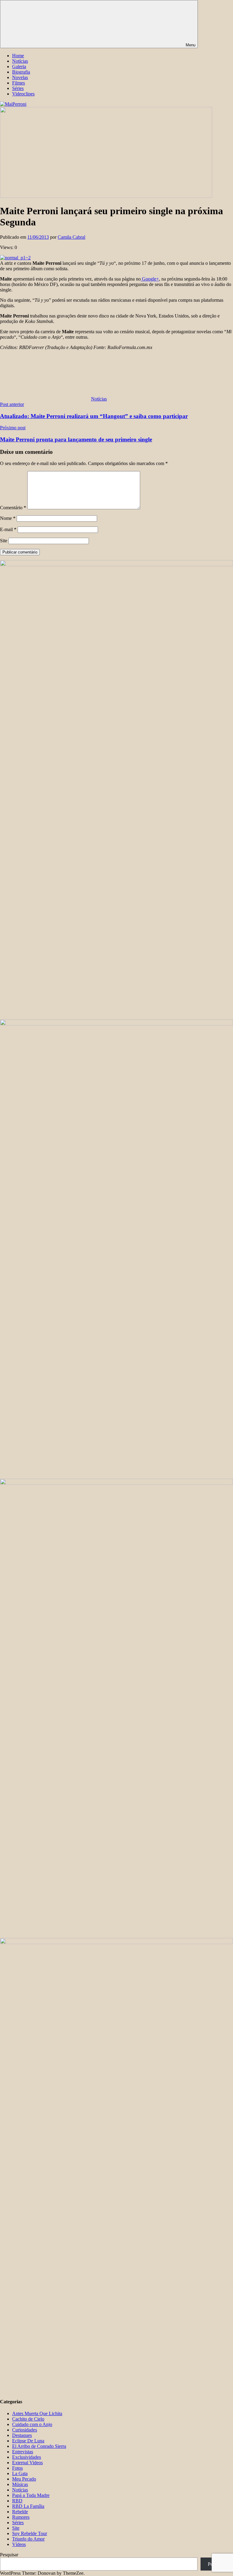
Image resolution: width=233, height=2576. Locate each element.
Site (4, 541)
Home (18, 56)
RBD (17, 2501)
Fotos (17, 2468)
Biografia (21, 72)
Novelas (20, 77)
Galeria (19, 66)
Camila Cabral (71, 237)
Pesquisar (9, 2555)
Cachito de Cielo (28, 2419)
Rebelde (20, 2512)
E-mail (8, 529)
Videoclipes (23, 94)
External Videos (27, 2463)
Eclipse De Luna (28, 2441)
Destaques (22, 2435)
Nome (8, 518)
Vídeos (19, 2544)
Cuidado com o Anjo (32, 2424)
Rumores (21, 2517)
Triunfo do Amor (28, 2539)
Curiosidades (25, 2430)
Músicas (20, 2484)
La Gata (20, 2473)
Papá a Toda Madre (31, 2495)
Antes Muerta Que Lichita (37, 2413)
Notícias (20, 61)
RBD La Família (28, 2506)
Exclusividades (27, 2457)
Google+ (150, 279)
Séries (18, 88)
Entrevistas (23, 2452)
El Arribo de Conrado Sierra (39, 2446)
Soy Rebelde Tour (30, 2533)
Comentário (13, 508)
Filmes (19, 83)
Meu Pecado (24, 2479)
